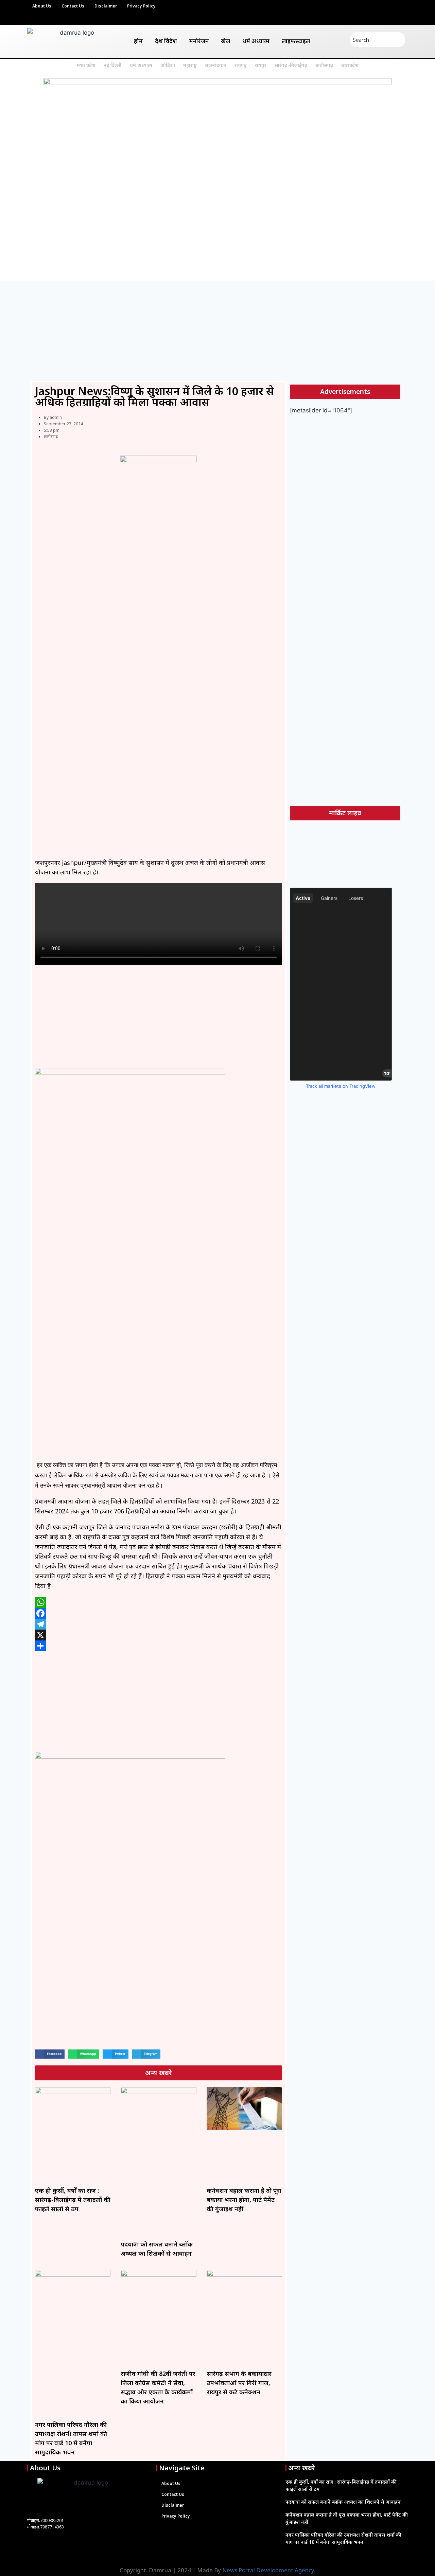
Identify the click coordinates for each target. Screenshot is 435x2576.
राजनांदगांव (216, 65)
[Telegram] (159, 1624)
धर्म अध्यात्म (256, 41)
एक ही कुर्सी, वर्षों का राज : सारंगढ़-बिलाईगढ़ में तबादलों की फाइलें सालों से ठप (73, 2200)
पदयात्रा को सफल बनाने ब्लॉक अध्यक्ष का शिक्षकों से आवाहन (343, 2502)
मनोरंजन (199, 41)
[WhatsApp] (159, 1602)
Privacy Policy (141, 6)
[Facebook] (159, 1613)
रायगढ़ (241, 65)
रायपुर (261, 65)
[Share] (159, 1646)
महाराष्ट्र (190, 65)
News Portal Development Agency (268, 2570)
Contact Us (73, 6)
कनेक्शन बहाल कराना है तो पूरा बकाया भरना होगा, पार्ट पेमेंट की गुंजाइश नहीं (244, 2200)
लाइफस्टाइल (296, 41)
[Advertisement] (217, 331)
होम (138, 41)
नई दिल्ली (112, 65)
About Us (42, 6)
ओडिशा (168, 65)
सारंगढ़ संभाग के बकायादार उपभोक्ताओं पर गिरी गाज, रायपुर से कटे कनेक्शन (239, 2383)
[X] (159, 1635)
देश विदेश (166, 41)
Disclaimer (106, 6)
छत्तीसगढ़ (324, 65)
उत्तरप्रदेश (350, 65)
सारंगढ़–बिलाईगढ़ (291, 65)
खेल (225, 41)
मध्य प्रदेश (86, 65)
